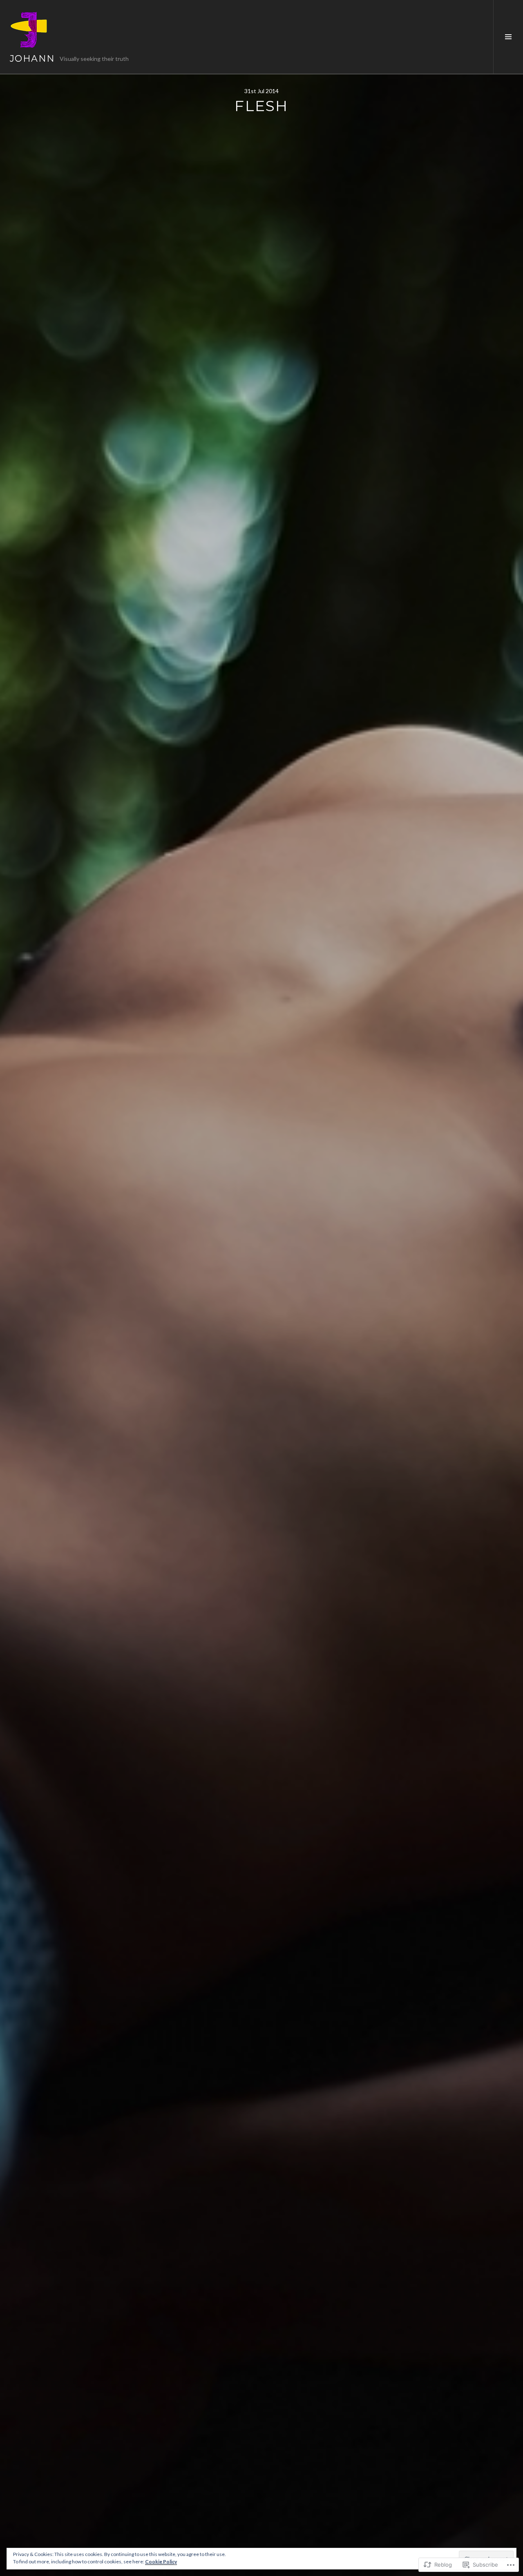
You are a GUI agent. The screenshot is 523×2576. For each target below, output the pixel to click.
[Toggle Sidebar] (508, 37)
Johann (32, 59)
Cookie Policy (161, 2561)
